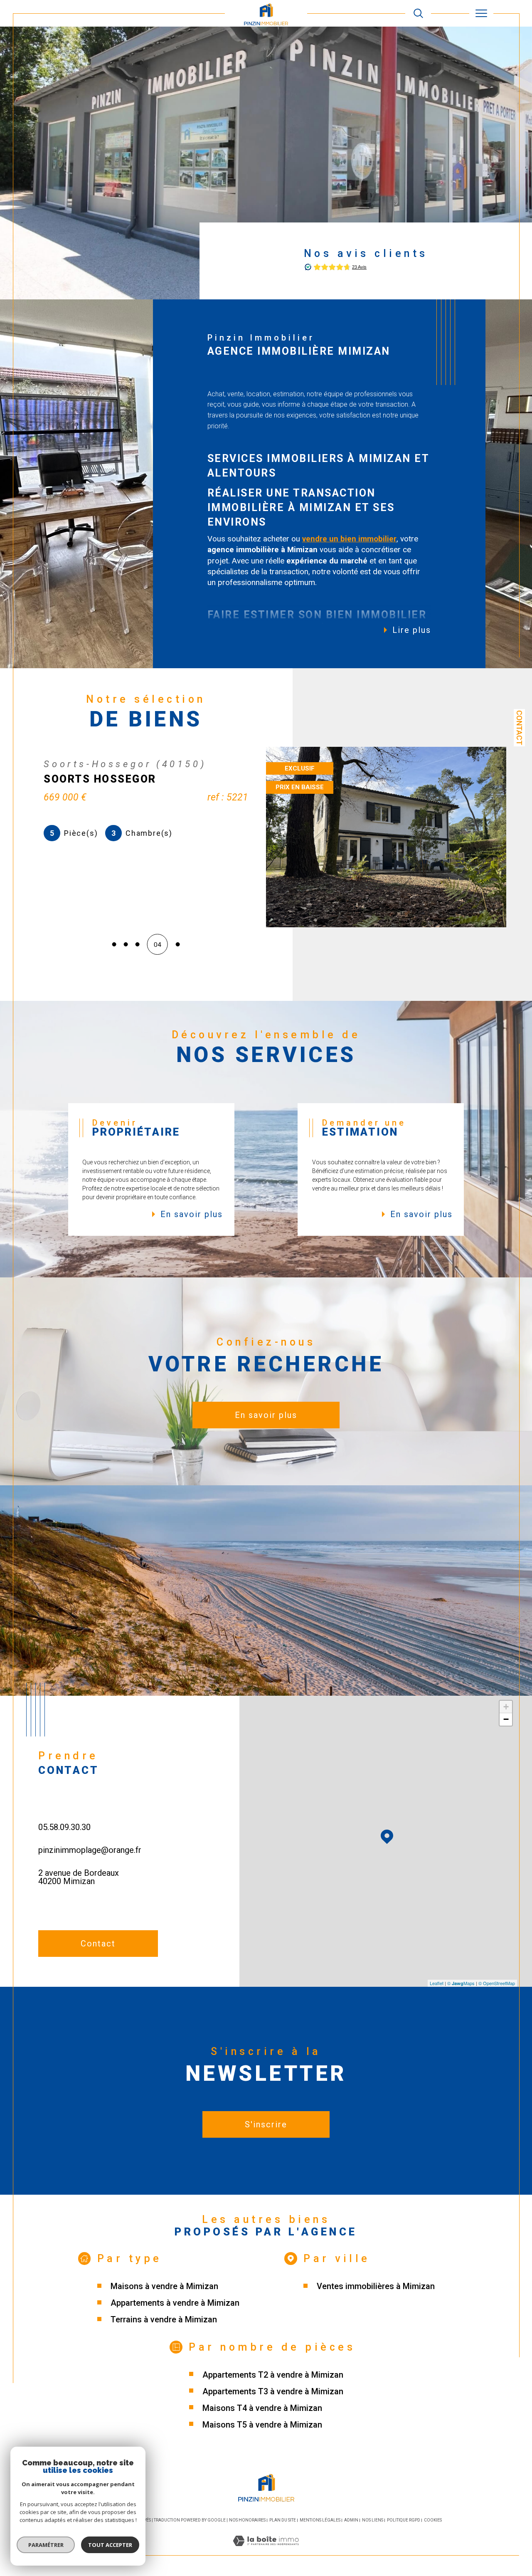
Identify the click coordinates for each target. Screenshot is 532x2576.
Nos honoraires (247, 2520)
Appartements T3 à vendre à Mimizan (273, 2391)
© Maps (461, 1983)
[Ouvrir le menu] (482, 13)
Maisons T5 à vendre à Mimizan (262, 2425)
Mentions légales (320, 2520)
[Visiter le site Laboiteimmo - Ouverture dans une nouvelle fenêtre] (266, 2551)
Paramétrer (46, 2545)
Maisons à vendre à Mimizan (164, 2286)
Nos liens (373, 2520)
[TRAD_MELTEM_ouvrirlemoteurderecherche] (418, 14)
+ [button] (506, 1707)
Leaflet (437, 1983)
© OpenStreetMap (497, 1983)
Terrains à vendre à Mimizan (164, 2319)
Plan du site (283, 2520)
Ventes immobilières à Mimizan (376, 2286)
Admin (351, 2520)
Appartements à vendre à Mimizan (175, 2303)
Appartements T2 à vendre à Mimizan (273, 2375)
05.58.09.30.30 (64, 1827)
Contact (519, 728)
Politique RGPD (404, 2520)
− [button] (506, 1719)
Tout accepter (110, 2545)
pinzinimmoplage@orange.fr (90, 1850)
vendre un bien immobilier (349, 539)
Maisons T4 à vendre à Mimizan (262, 2408)
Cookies (433, 2520)
